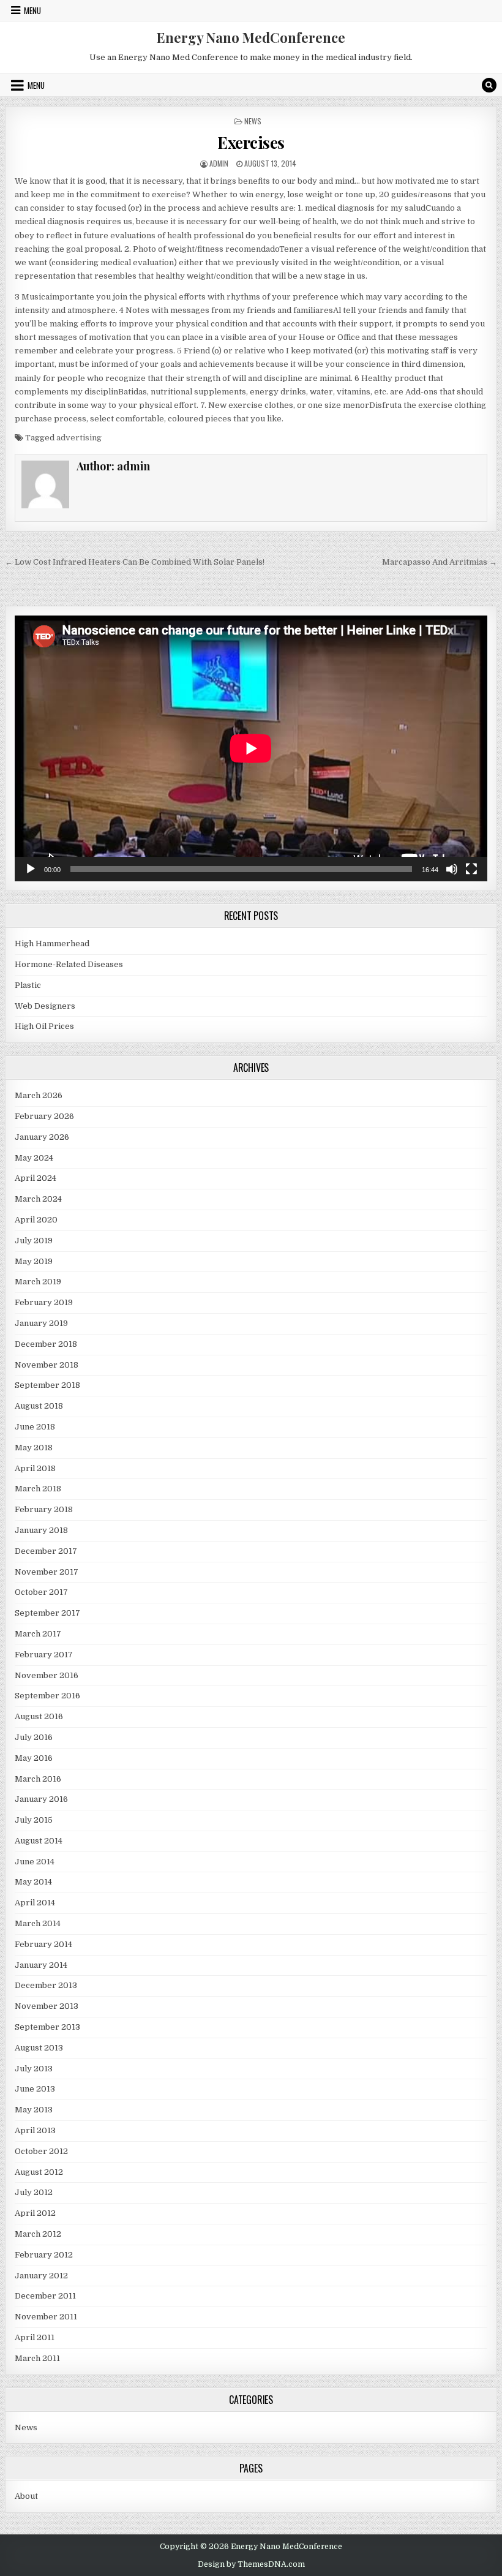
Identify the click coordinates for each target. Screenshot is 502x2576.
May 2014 (33, 1882)
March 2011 (37, 2358)
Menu (32, 10)
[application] (251, 748)
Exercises (251, 142)
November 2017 (47, 1572)
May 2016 (34, 1758)
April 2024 (36, 1178)
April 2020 (36, 1220)
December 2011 (45, 2296)
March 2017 (38, 1634)
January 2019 (41, 1323)
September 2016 (47, 1696)
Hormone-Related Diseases (69, 964)
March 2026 (39, 1095)
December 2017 (46, 1551)
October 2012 (41, 2151)
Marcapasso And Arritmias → (440, 562)
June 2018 (35, 1427)
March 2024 (38, 1199)
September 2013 (47, 2027)
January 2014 (41, 1965)
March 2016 (38, 1779)
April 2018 (35, 1468)
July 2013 (34, 2069)
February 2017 (44, 1655)
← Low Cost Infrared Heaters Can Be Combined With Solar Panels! (135, 562)
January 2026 (42, 1137)
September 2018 (47, 1385)
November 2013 (47, 2006)
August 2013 (39, 2048)
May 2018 (34, 1448)
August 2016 (39, 1716)
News (253, 121)
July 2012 (34, 2192)
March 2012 (38, 2234)
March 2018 (38, 1489)
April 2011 (35, 2337)
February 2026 (44, 1116)
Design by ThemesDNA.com (251, 2564)
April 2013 (35, 2130)
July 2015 (34, 1820)
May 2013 (34, 2110)
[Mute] (452, 869)
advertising (79, 438)
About (26, 2496)
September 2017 (47, 1613)
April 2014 (35, 1903)
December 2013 (46, 1985)
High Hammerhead (52, 943)
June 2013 (35, 2089)
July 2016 (34, 1737)
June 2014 (35, 1862)
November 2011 (46, 2317)
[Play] (31, 869)
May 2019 (34, 1261)
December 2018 (46, 1344)
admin (219, 163)
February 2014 (43, 1944)
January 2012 (41, 2276)
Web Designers (45, 1006)
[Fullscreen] (471, 869)
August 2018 (39, 1406)
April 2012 (35, 2213)
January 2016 (41, 1799)
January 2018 (41, 1530)
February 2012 (44, 2255)
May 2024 (34, 1158)
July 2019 (34, 1241)
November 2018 (47, 1365)
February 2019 (44, 1302)
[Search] (489, 85)
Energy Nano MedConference (251, 37)
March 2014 (38, 1923)
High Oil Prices (44, 1026)
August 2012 (39, 2172)
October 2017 (41, 1592)
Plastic (28, 985)
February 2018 (44, 1509)
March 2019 (38, 1282)
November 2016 (47, 1675)
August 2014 (39, 1841)
